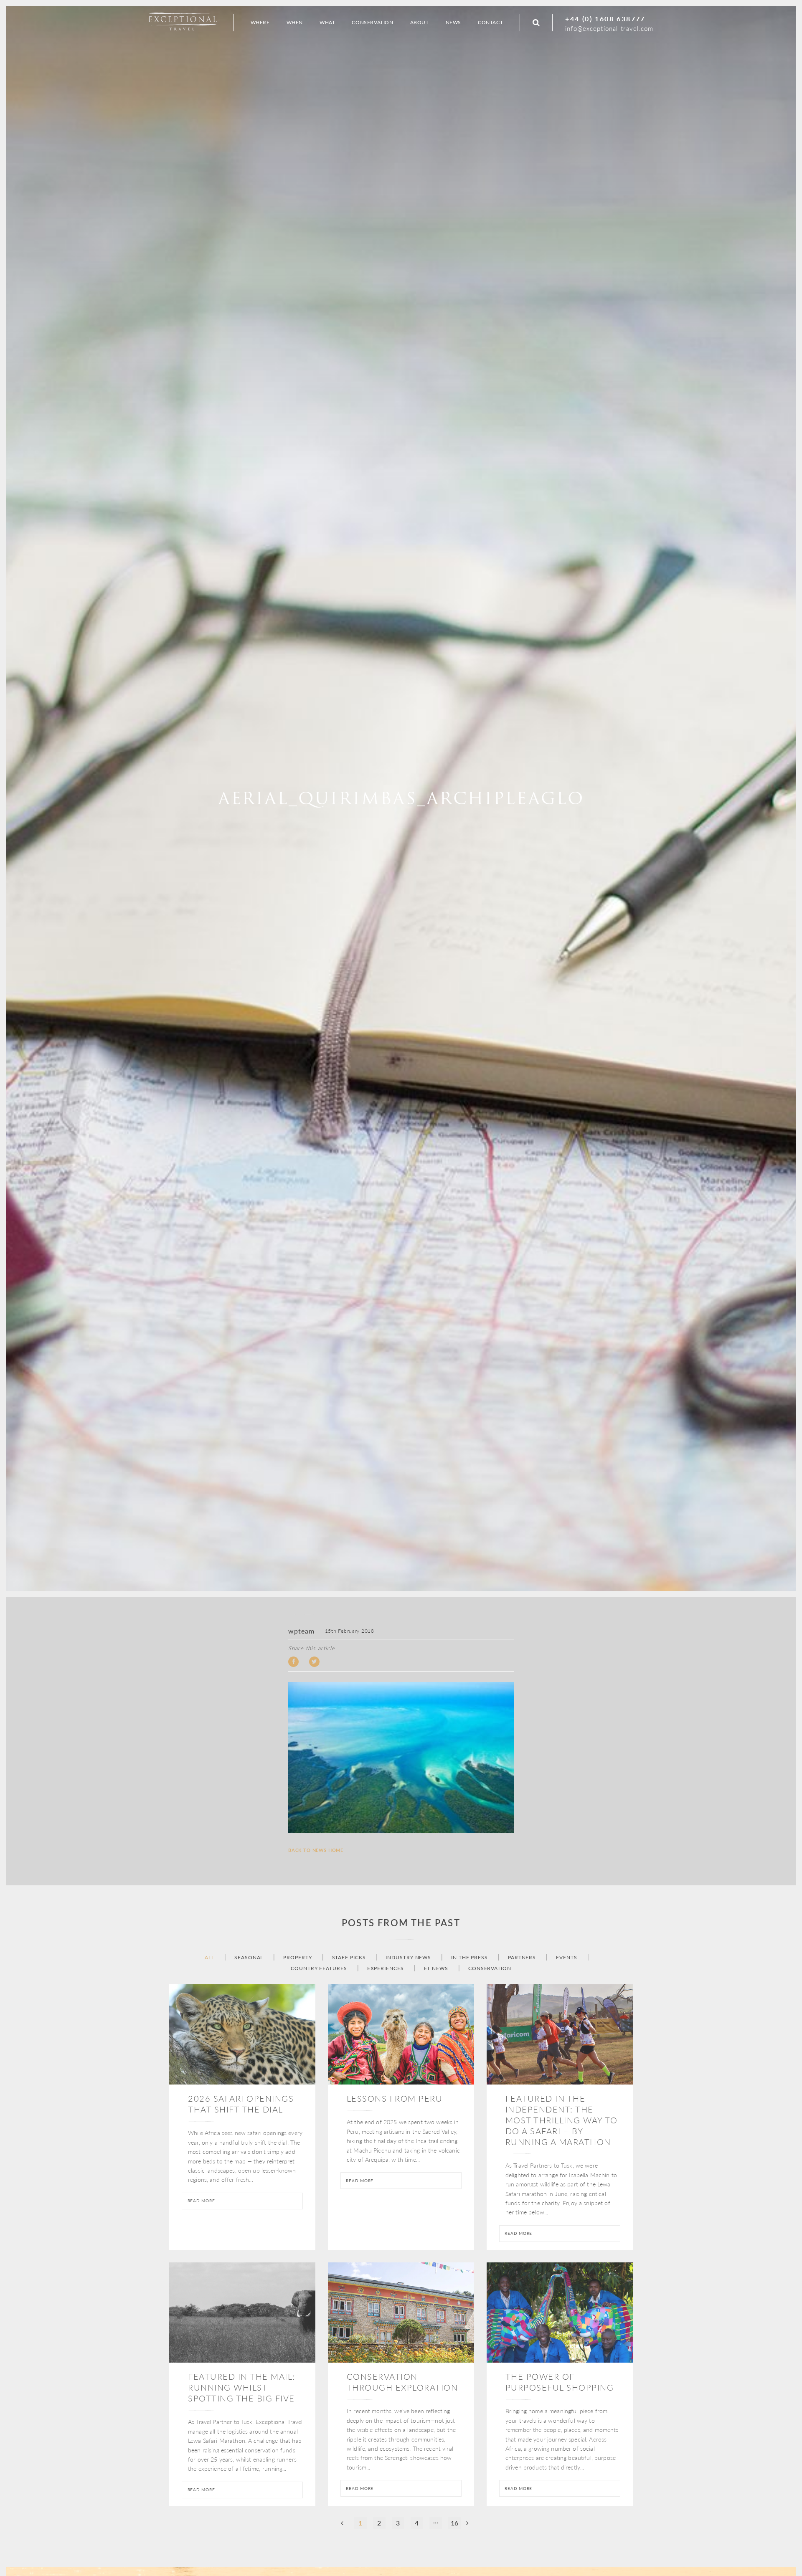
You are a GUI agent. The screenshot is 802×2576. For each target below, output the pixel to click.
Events (566, 1958)
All (209, 1958)
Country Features (319, 1968)
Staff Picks (349, 1958)
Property (297, 1958)
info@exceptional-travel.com (609, 28)
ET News (436, 1968)
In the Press (470, 1958)
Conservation (490, 1968)
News (453, 22)
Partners (522, 1958)
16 (454, 2523)
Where (260, 22)
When (295, 22)
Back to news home (316, 1850)
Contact (490, 22)
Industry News (408, 1958)
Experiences (386, 1968)
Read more (201, 2201)
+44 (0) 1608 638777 (605, 19)
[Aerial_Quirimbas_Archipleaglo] (401, 1758)
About (420, 22)
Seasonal (249, 1958)
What (327, 22)
